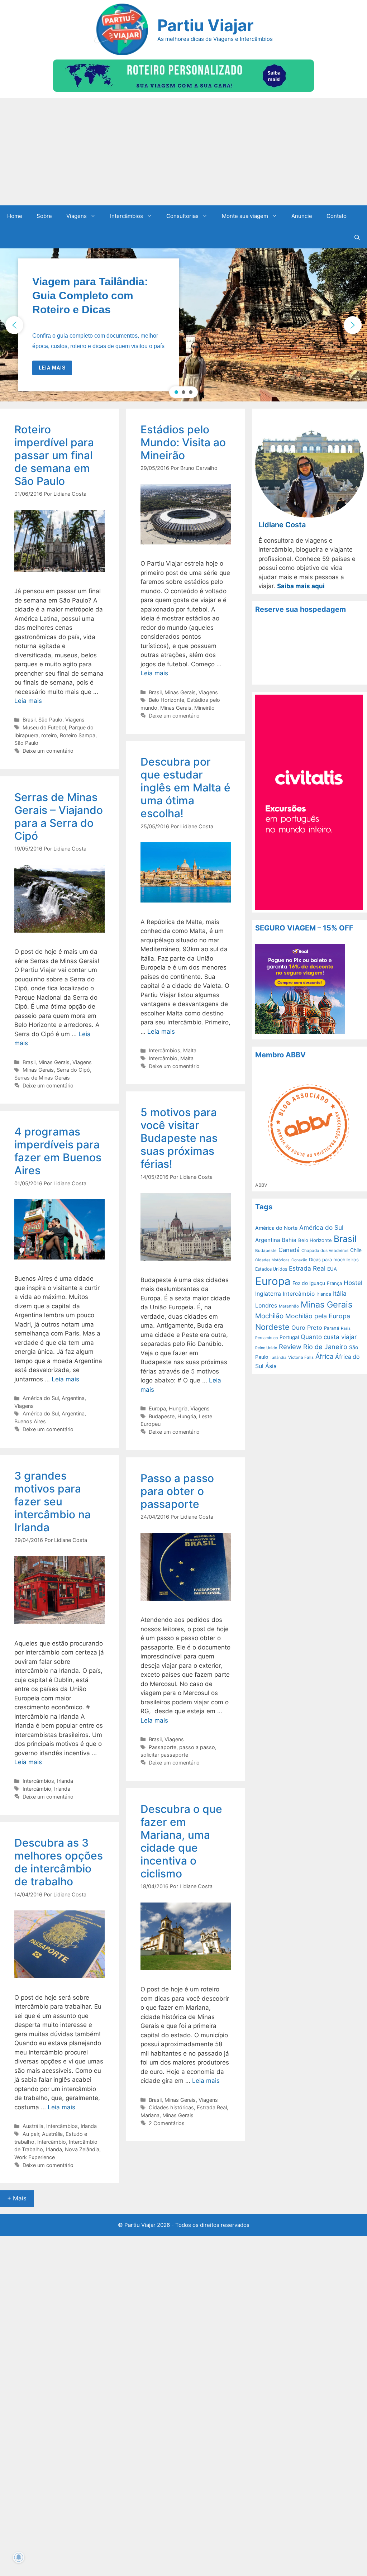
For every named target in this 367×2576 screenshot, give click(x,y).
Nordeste (272, 1327)
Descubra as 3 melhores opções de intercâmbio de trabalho (59, 1862)
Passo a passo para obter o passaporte (177, 1491)
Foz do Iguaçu (309, 1283)
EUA (332, 1269)
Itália (340, 1294)
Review (290, 1347)
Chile (356, 1250)
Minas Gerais (180, 692)
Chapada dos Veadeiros (325, 1251)
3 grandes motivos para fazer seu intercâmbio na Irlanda (53, 1501)
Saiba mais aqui (301, 586)
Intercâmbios (127, 216)
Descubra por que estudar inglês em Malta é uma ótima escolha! (185, 787)
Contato (337, 216)
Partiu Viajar (205, 25)
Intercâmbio (163, 1058)
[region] (183, 325)
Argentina (73, 1398)
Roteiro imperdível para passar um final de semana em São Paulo (54, 455)
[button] (183, 325)
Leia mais (28, 701)
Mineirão (204, 708)
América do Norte (276, 1228)
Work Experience (35, 2157)
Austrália (33, 2126)
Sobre (44, 216)
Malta (190, 1050)
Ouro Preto (307, 1328)
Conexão (299, 1260)
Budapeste (162, 1416)
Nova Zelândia (82, 2149)
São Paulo (50, 720)
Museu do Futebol (44, 727)
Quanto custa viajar (329, 1337)
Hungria (178, 1408)
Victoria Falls (301, 1357)
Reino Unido (266, 1348)
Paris (346, 1328)
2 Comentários (167, 2123)
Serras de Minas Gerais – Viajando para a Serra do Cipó (59, 816)
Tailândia (278, 1358)
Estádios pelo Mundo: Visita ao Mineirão (183, 442)
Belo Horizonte (166, 700)
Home (15, 216)
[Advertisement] (183, 152)
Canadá (289, 1250)
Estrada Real (212, 2107)
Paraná (332, 1328)
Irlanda (65, 1781)
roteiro (49, 735)
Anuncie (302, 216)
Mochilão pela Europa (318, 1316)
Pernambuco (266, 1338)
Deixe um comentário (48, 751)
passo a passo (197, 1747)
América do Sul (41, 1398)
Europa (157, 1408)
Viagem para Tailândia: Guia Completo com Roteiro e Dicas (90, 296)
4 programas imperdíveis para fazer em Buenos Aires (58, 1151)
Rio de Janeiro (325, 1347)
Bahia (289, 1240)
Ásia (271, 1366)
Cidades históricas (171, 2107)
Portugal (289, 1337)
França (334, 1283)
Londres (266, 1306)
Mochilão (269, 1316)
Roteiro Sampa (78, 735)
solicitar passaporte (164, 1755)
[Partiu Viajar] (121, 29)
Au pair (31, 2134)
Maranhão (289, 1306)
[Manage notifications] (19, 2557)
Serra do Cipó (73, 1070)
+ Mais (17, 2198)
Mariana (150, 2115)
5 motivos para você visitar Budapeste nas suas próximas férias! (179, 1138)
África (324, 1356)
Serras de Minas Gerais (42, 1078)
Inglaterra (268, 1294)
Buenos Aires (30, 1421)
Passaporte (163, 1747)
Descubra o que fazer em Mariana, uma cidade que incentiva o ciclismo (181, 1841)
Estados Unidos (271, 1269)
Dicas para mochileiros (334, 1260)
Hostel (353, 1283)
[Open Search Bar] (357, 238)
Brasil (29, 720)
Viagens (77, 216)
